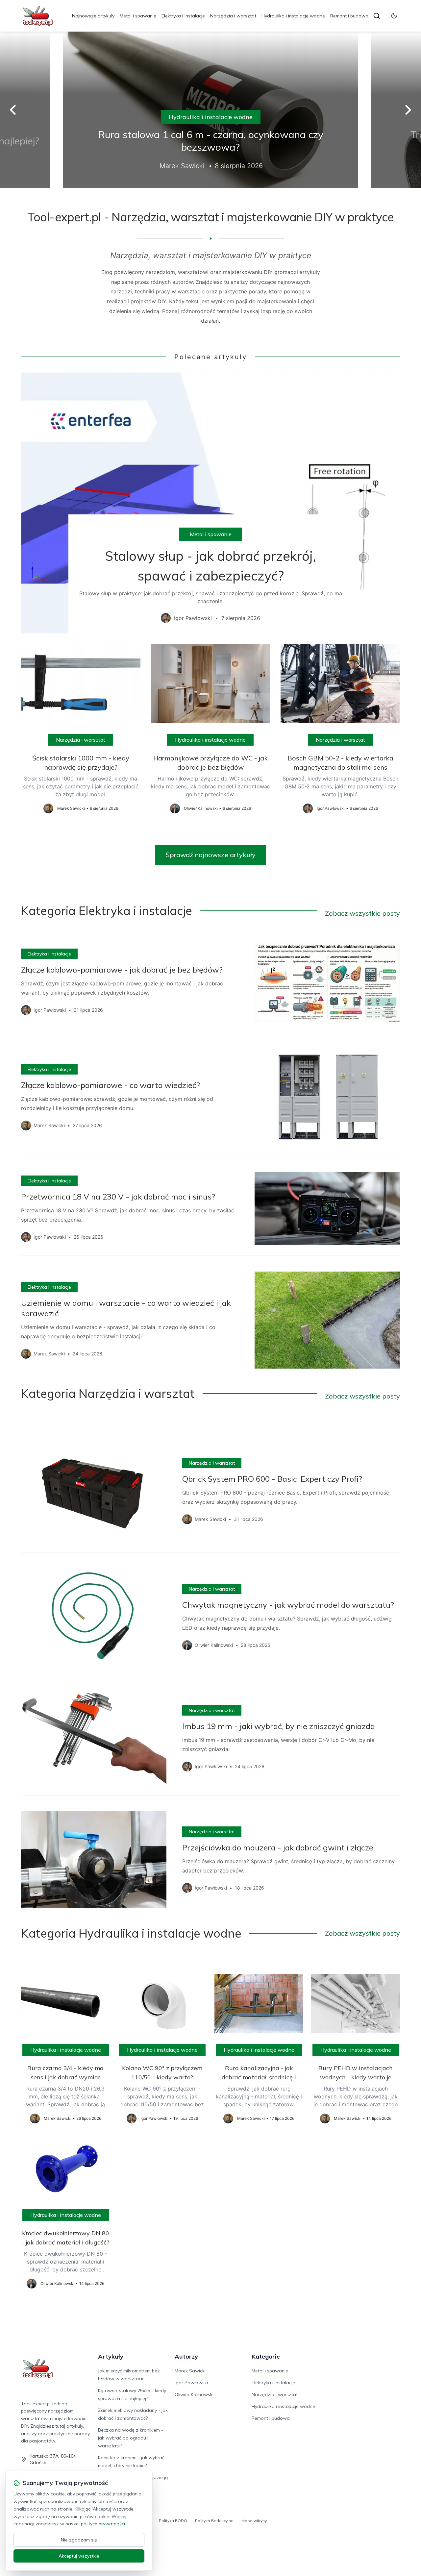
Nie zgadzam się (79, 2540)
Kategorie (266, 2356)
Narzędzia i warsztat (233, 16)
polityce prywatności (103, 2524)
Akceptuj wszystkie (79, 2556)
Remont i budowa (349, 16)
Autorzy (186, 2356)
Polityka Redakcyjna (214, 2521)
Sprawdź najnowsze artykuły (211, 855)
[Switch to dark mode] (394, 16)
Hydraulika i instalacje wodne (293, 16)
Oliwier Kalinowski (194, 2394)
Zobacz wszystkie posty (362, 913)
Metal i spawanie (138, 16)
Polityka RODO (173, 2521)
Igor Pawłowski (191, 2383)
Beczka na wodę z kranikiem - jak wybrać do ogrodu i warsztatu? (131, 2438)
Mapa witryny (254, 2521)
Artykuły (111, 2356)
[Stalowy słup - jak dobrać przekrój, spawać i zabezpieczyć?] (210, 503)
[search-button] (377, 16)
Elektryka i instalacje (183, 16)
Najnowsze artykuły (93, 16)
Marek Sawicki (190, 2371)
